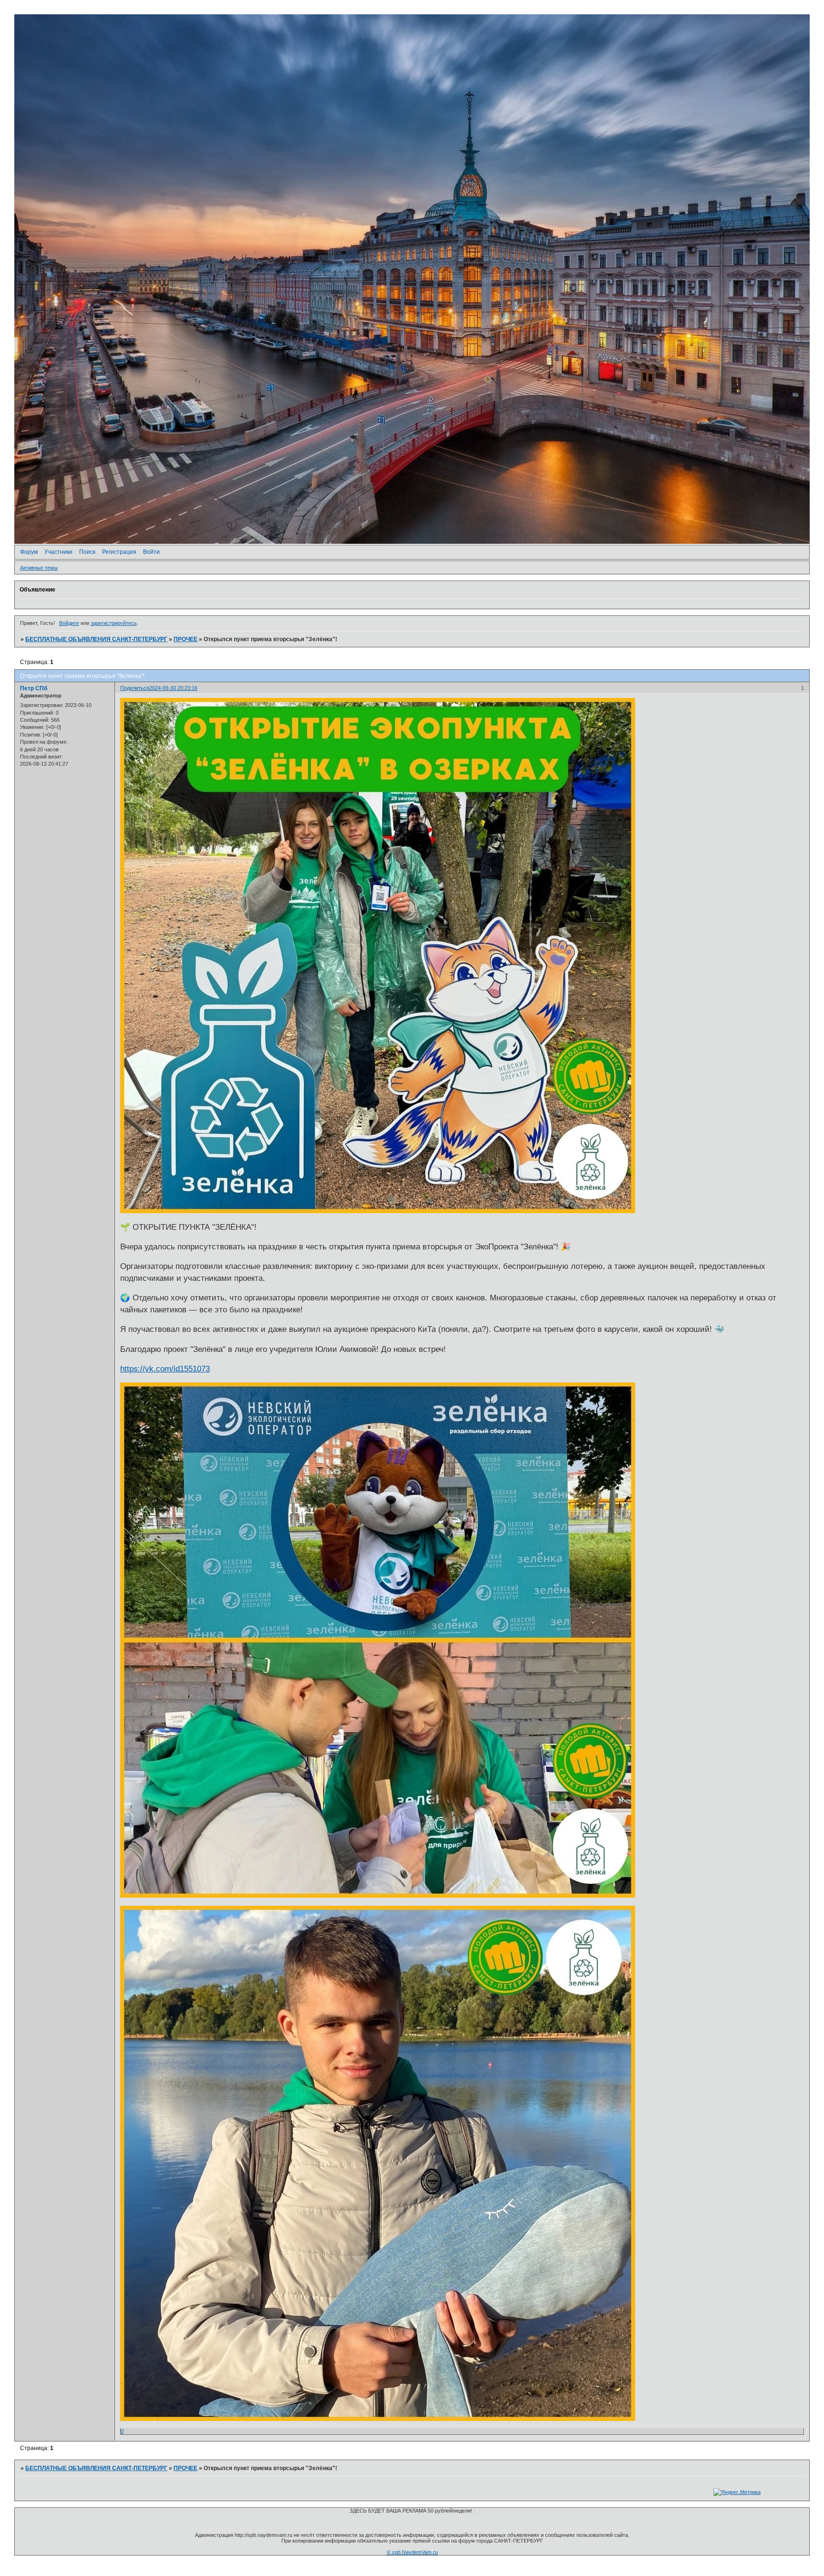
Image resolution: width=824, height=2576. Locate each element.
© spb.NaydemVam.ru (412, 2552)
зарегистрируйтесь (114, 623)
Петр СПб (34, 688)
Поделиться (135, 688)
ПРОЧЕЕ (185, 639)
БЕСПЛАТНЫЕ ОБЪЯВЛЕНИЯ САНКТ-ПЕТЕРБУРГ (96, 639)
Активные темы (39, 568)
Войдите (69, 623)
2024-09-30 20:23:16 (173, 688)
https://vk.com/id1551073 (165, 1369)
